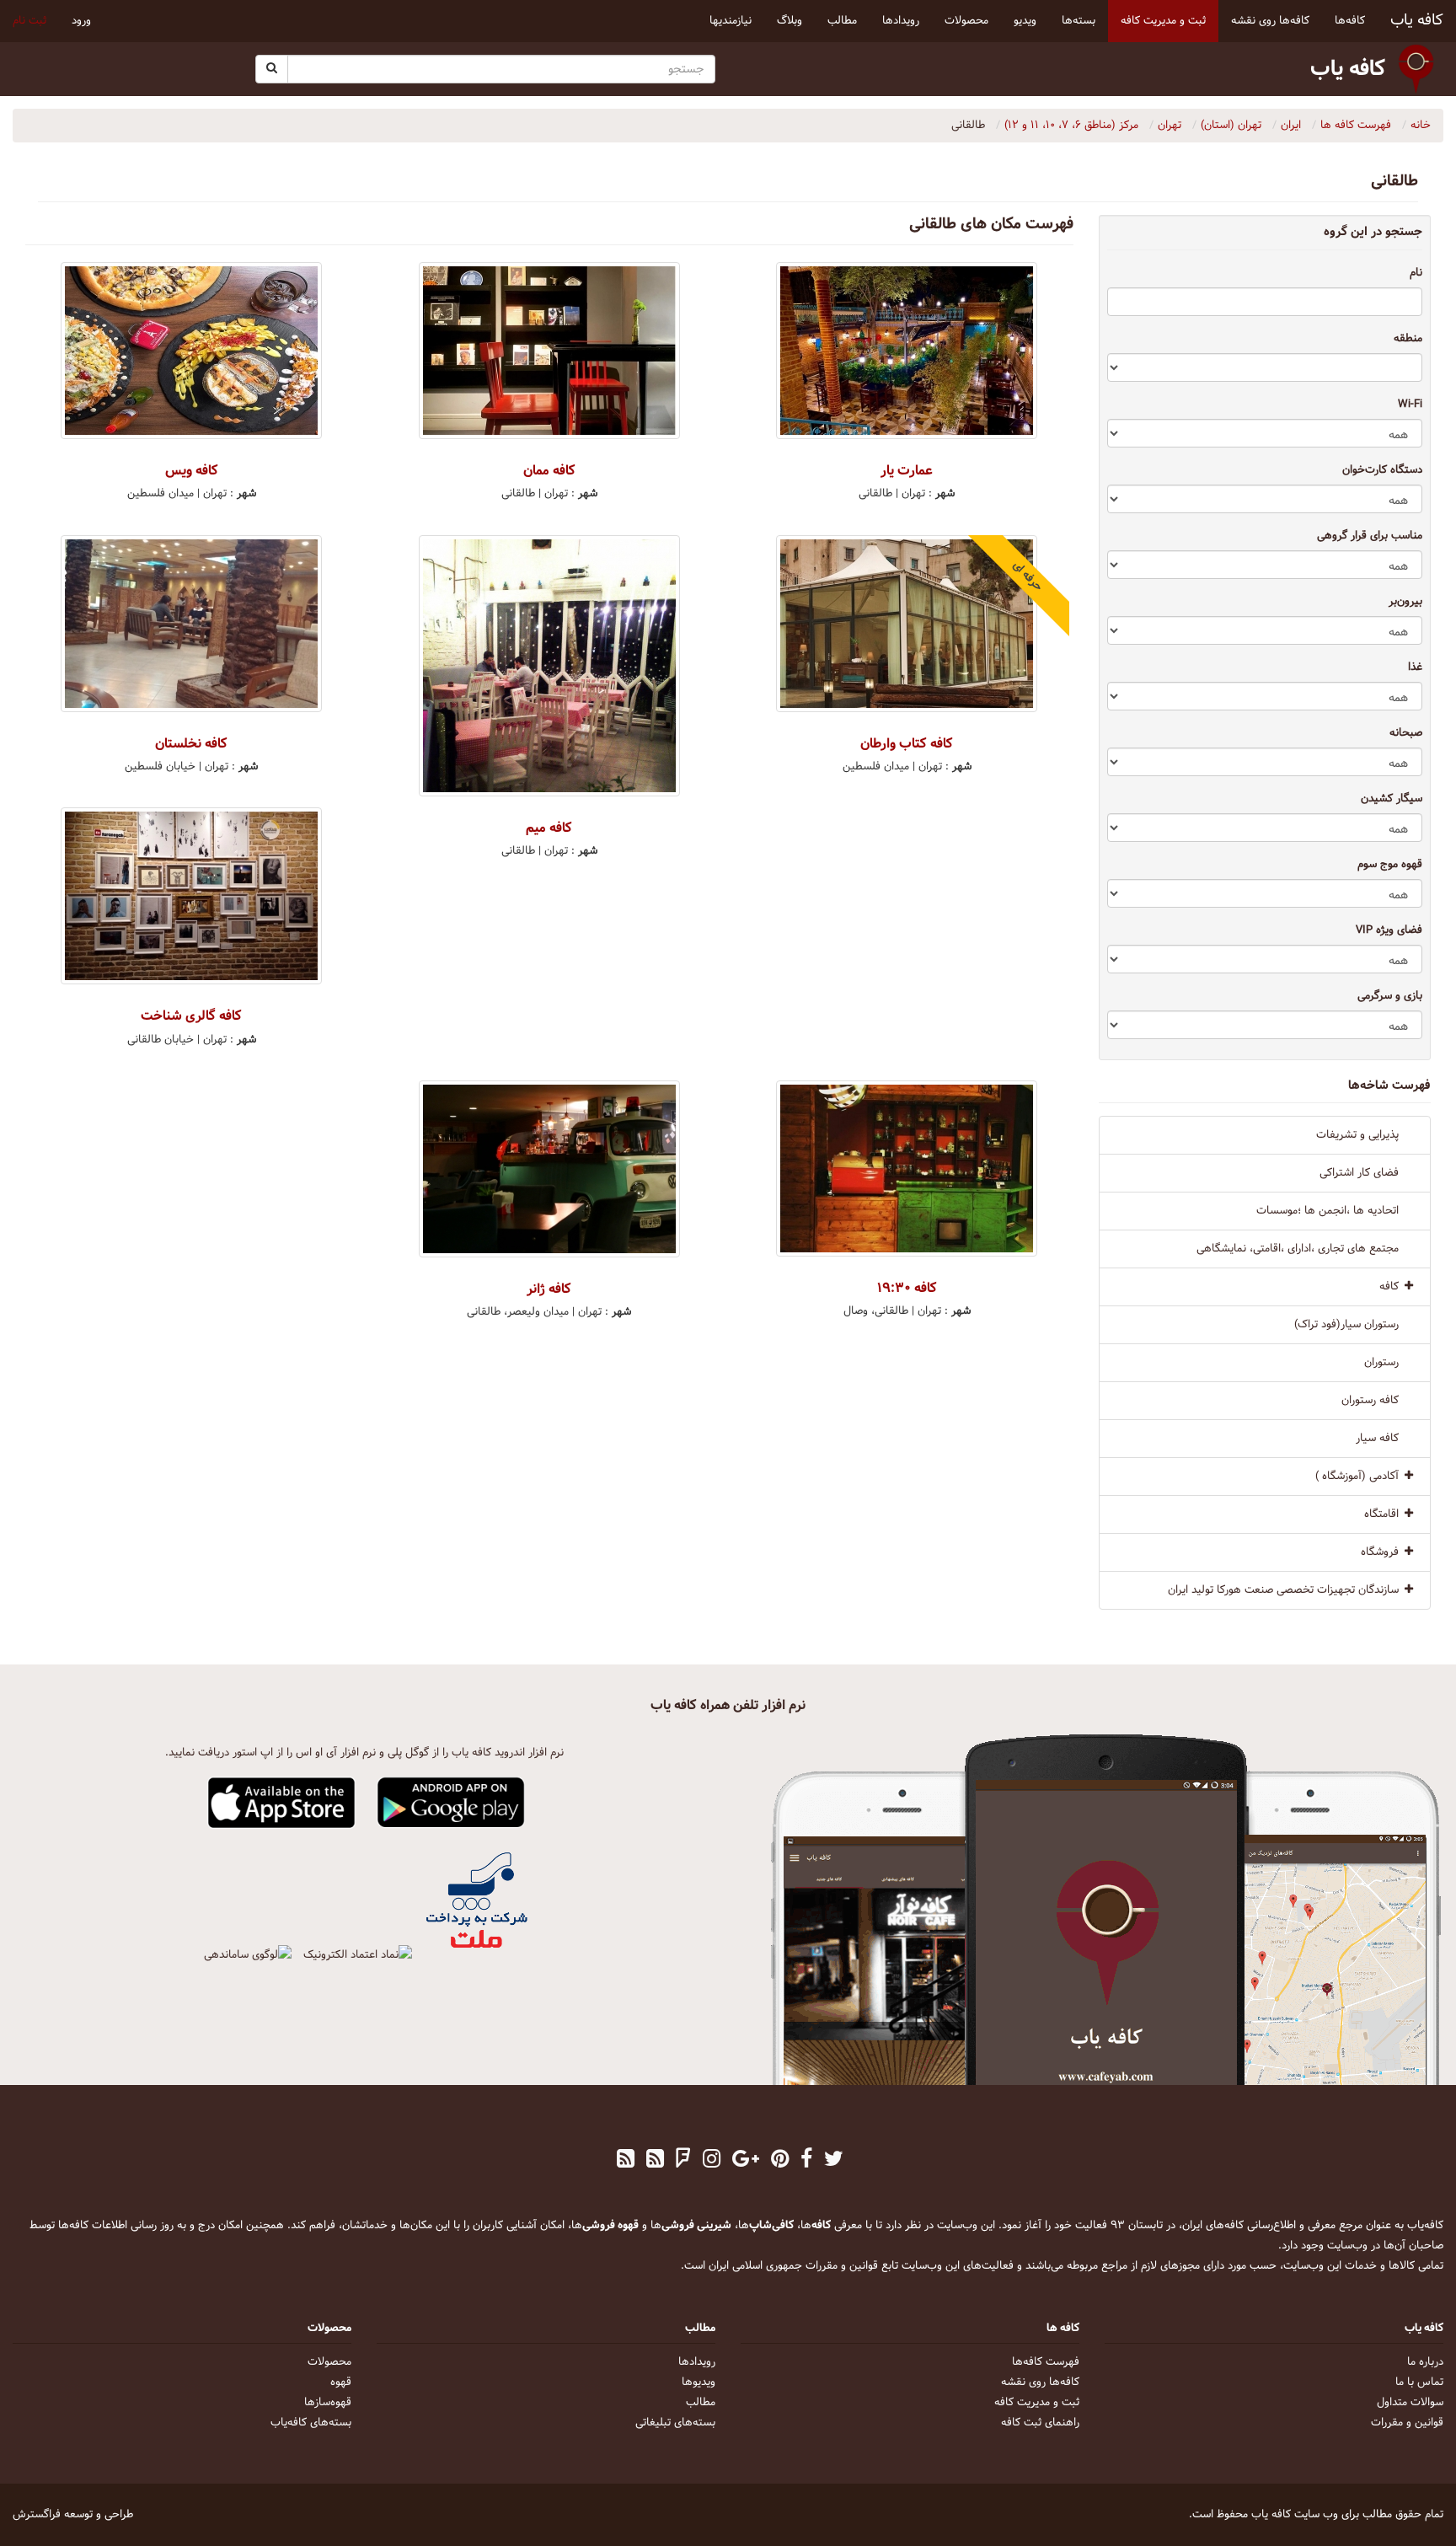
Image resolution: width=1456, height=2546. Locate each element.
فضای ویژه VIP (1389, 930)
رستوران (1381, 1363)
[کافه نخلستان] (192, 624)
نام (1416, 273)
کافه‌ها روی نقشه (1040, 2383)
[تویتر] (834, 2161)
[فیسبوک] (806, 2161)
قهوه (341, 2383)
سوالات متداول (1410, 2403)
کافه (1389, 1287)
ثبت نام (29, 21)
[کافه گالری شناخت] (192, 896)
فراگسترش (37, 2515)
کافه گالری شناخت (191, 1016)
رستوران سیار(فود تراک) (1346, 1325)
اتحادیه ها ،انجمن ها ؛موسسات (1328, 1211)
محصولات (329, 2362)
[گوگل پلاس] (746, 2161)
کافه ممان (549, 471)
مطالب (701, 2403)
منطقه (1408, 339)
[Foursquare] (683, 2161)
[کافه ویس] (192, 351)
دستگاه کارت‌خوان (1382, 470)
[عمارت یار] (907, 351)
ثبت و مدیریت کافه (1037, 2403)
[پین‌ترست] (780, 2161)
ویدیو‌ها (699, 2383)
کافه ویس (192, 471)
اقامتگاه (1381, 1514)
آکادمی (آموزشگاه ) (1357, 1477)
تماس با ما (1419, 2383)
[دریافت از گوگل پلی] (451, 1804)
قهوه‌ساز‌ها (328, 2403)
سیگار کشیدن (1392, 799)
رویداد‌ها (697, 2362)
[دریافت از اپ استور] (282, 1804)
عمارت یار (907, 471)
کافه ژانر (549, 1289)
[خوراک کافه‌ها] (626, 2161)
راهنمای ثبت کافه (1040, 2423)
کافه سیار (1377, 1439)
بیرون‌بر (1405, 602)
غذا (1415, 667)
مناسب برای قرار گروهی (1370, 536)
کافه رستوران (1370, 1401)
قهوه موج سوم (1390, 865)
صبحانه (1406, 733)
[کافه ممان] (550, 351)
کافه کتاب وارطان (907, 744)
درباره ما (1425, 2362)
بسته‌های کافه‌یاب (311, 2423)
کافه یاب (1417, 21)
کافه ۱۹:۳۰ (907, 1288)
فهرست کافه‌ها (1046, 2362)
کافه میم (549, 828)
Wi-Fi (1410, 405)
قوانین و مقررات (1407, 2423)
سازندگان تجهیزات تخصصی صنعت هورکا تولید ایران (1283, 1590)
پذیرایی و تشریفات (1357, 1135)
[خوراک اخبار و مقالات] (655, 2161)
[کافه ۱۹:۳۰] (907, 1168)
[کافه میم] (550, 666)
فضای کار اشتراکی (1359, 1173)
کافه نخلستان (191, 744)
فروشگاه (1380, 1552)
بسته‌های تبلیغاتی (675, 2423)
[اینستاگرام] (712, 2161)
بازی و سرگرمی (1390, 996)
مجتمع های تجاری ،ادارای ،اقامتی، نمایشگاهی (1298, 1249)
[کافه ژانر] (550, 1169)
